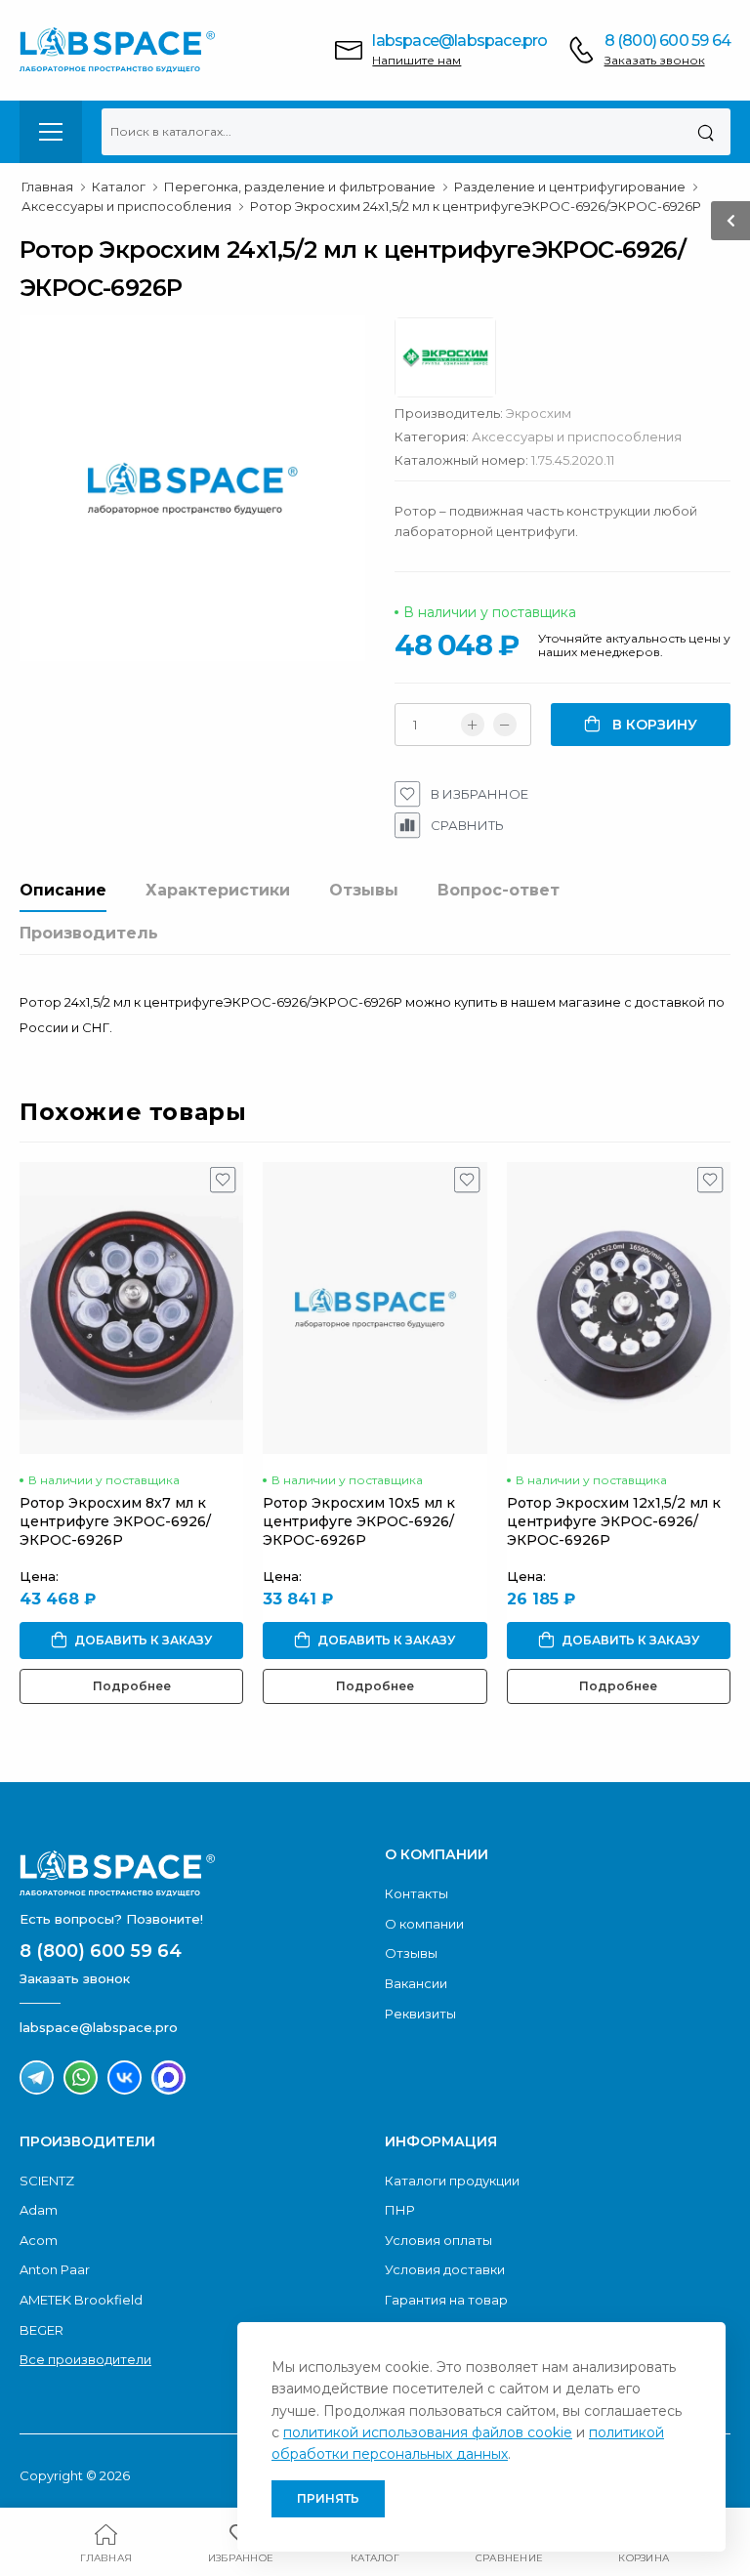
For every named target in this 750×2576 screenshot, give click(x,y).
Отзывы (364, 890)
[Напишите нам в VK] (125, 2077)
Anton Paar (55, 2269)
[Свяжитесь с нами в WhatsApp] (81, 2077)
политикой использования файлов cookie (428, 2432)
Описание (63, 890)
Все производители (85, 2359)
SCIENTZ (47, 2181)
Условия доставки (445, 2269)
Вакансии (416, 1983)
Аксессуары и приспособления (577, 436)
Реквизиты (420, 2014)
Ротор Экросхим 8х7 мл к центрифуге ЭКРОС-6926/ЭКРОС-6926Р (115, 1521)
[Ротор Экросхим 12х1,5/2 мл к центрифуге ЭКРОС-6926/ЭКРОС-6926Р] (619, 1308)
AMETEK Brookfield (81, 2300)
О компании (424, 1924)
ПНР (400, 2210)
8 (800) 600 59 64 (667, 41)
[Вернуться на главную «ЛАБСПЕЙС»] (192, 1873)
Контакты (417, 1893)
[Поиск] (706, 132)
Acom (39, 2240)
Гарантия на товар (446, 2300)
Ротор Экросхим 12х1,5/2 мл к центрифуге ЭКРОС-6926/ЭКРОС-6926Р (614, 1521)
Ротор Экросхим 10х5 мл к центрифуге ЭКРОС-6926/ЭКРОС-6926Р (359, 1521)
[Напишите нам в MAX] (168, 2077)
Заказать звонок (655, 60)
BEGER (42, 2330)
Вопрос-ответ (499, 890)
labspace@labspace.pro (459, 41)
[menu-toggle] (51, 132)
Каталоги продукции (452, 2181)
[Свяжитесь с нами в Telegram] (37, 2077)
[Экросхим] (455, 362)
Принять (328, 2498)
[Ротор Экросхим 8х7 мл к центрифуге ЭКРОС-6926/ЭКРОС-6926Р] (131, 1308)
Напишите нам (417, 60)
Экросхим (539, 413)
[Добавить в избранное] (223, 1184)
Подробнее (132, 1686)
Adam (39, 2210)
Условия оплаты (438, 2240)
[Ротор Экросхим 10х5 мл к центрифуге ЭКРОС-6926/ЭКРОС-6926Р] (375, 1308)
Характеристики (218, 890)
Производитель (89, 933)
